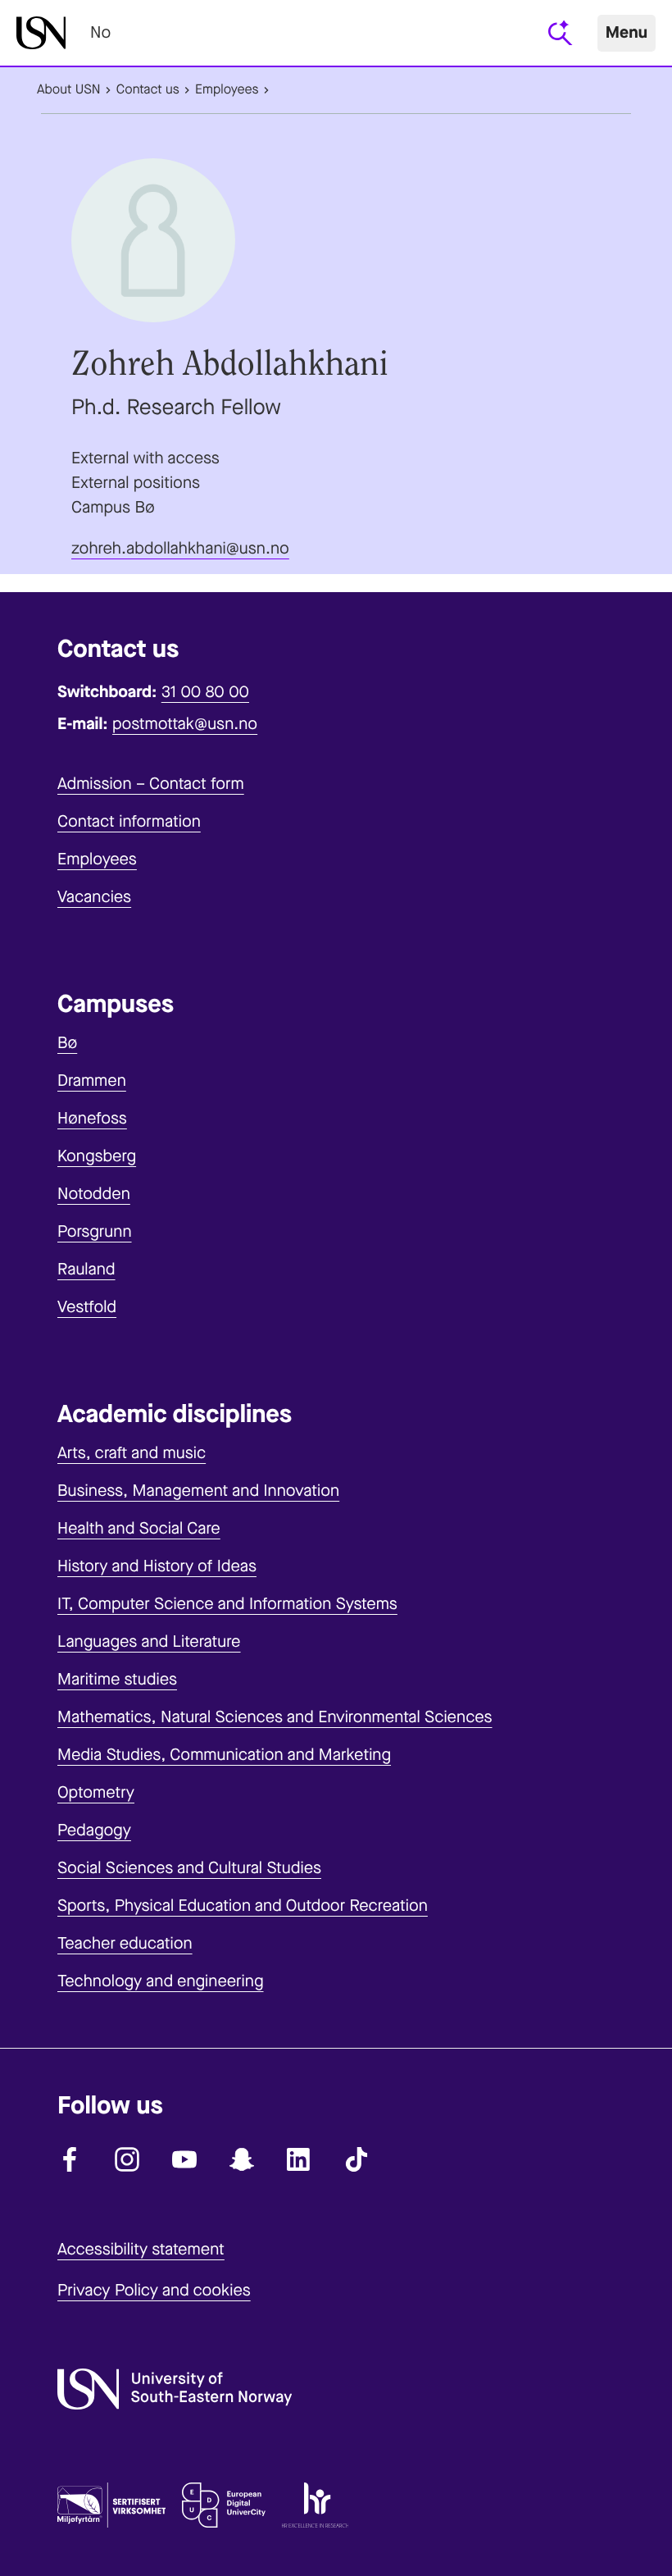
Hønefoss (92, 1118)
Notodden (94, 1194)
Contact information (129, 821)
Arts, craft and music (132, 1453)
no (100, 32)
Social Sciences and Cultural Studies (189, 1868)
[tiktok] (356, 2159)
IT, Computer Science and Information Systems (227, 1604)
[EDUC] (224, 2509)
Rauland (86, 1269)
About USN (69, 90)
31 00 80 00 (205, 692)
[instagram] (127, 2159)
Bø (67, 1043)
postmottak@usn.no (185, 724)
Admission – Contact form (151, 784)
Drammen (92, 1081)
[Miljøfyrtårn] (111, 2509)
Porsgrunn (95, 1231)
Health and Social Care (139, 1528)
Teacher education (125, 1943)
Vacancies (94, 897)
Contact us (148, 90)
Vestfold (87, 1307)
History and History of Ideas (157, 1566)
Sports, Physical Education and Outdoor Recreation (243, 1906)
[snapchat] (242, 2159)
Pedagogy (94, 1830)
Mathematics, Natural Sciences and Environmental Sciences (275, 1717)
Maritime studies (117, 1679)
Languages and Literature (149, 1641)
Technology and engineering (161, 1981)
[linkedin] (299, 2159)
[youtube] (184, 2159)
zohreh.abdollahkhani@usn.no (180, 548)
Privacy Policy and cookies (154, 2290)
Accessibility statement (141, 2249)
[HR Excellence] (315, 2509)
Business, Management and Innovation (198, 1491)
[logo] (41, 33)
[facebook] (70, 2159)
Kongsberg (97, 1156)
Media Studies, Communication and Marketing (224, 1755)
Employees (227, 90)
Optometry (96, 1792)
